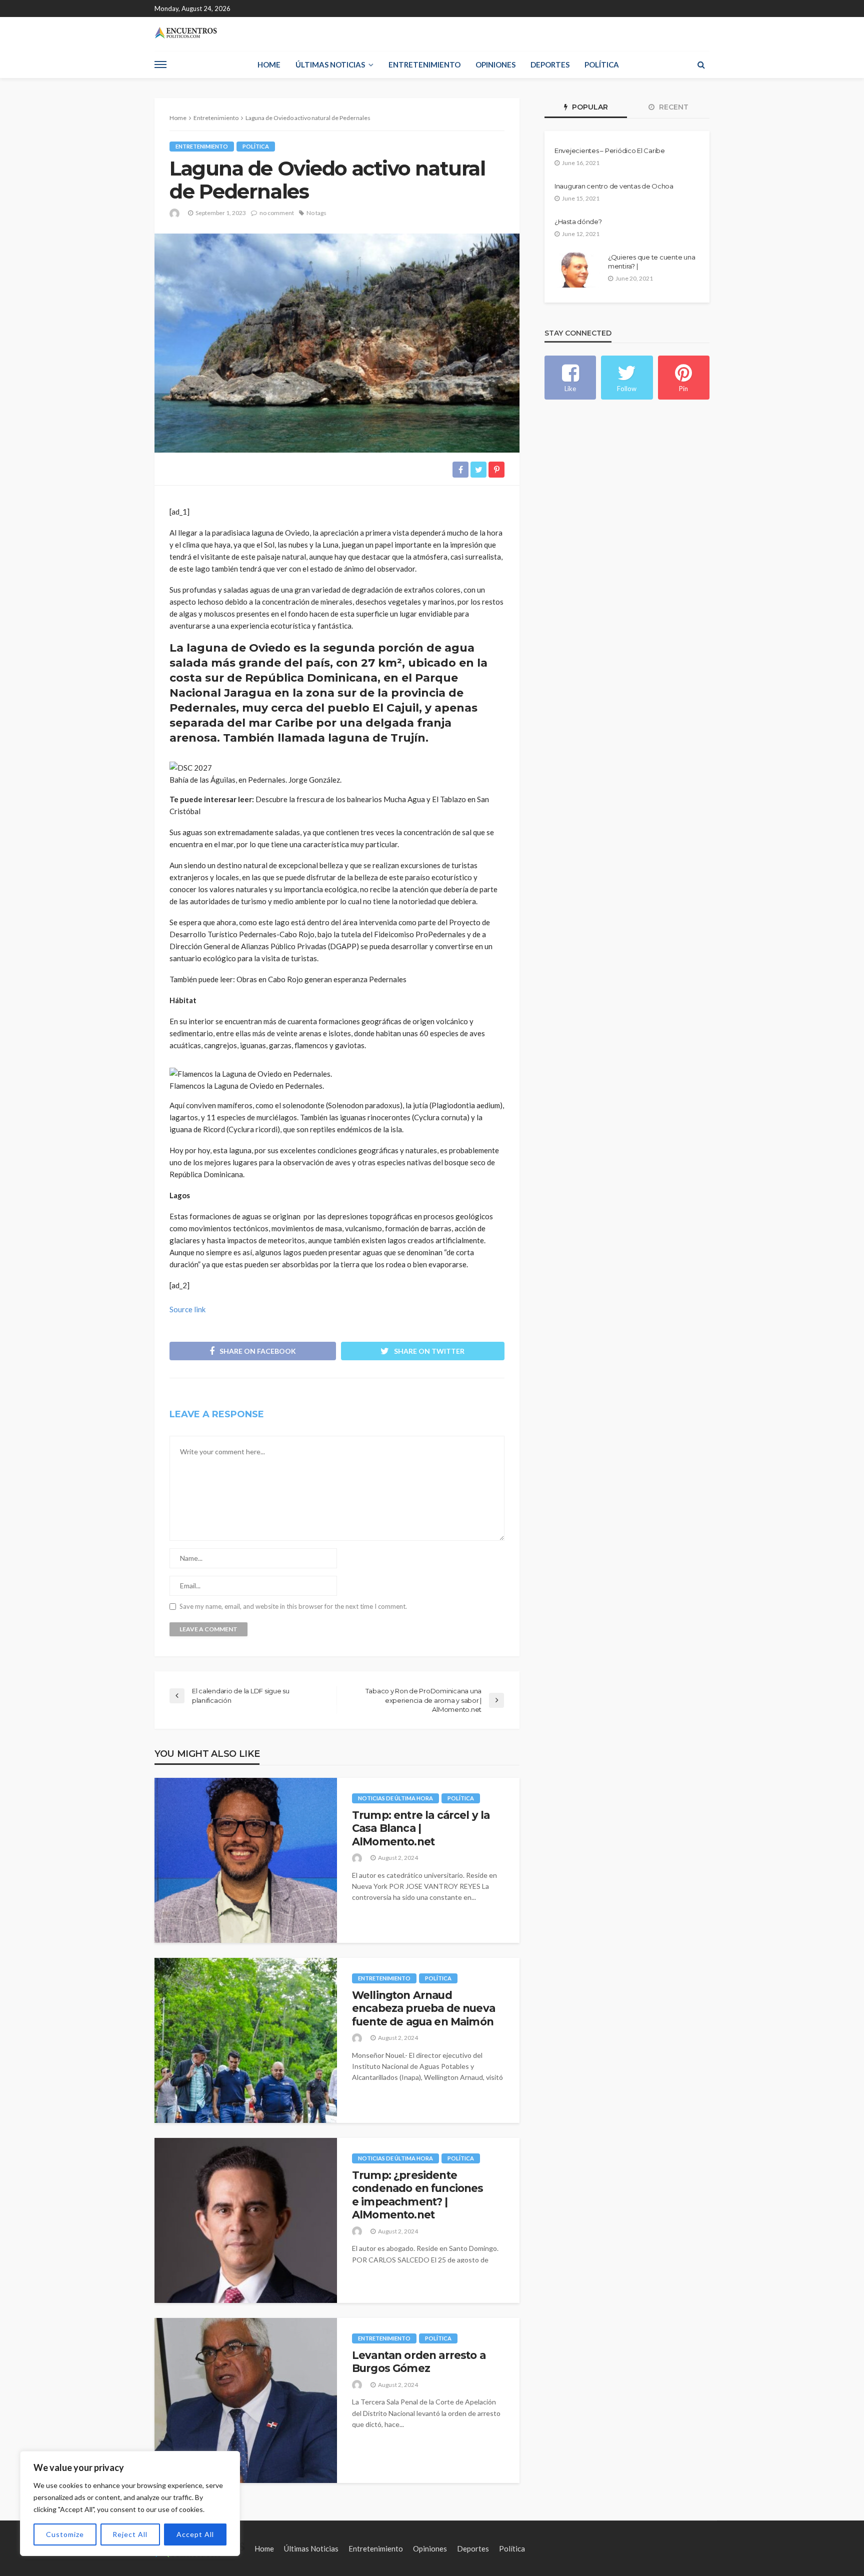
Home (269, 65)
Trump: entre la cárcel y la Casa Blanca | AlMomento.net (421, 1828)
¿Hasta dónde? (578, 222)
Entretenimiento (424, 65)
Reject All (130, 2534)
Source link (187, 1309)
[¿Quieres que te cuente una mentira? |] (577, 270)
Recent (673, 107)
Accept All (195, 2534)
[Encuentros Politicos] (186, 33)
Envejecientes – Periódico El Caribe (610, 151)
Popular (589, 107)
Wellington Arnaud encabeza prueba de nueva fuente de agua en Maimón (423, 2008)
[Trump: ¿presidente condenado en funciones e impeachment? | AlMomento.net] (246, 2220)
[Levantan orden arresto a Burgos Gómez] (246, 2400)
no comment (277, 213)
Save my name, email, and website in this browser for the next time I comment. (293, 1607)
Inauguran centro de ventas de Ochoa (614, 186)
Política (602, 65)
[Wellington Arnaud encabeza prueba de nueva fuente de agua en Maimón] (246, 2040)
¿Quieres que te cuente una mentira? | (651, 262)
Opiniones (495, 65)
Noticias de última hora (395, 1798)
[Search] (701, 65)
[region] (130, 2503)
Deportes (550, 65)
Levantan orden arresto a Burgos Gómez (419, 2362)
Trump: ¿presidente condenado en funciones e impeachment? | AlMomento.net (418, 2195)
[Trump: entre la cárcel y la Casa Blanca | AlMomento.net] (246, 1860)
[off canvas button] (160, 65)
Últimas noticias (330, 65)
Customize (65, 2534)
